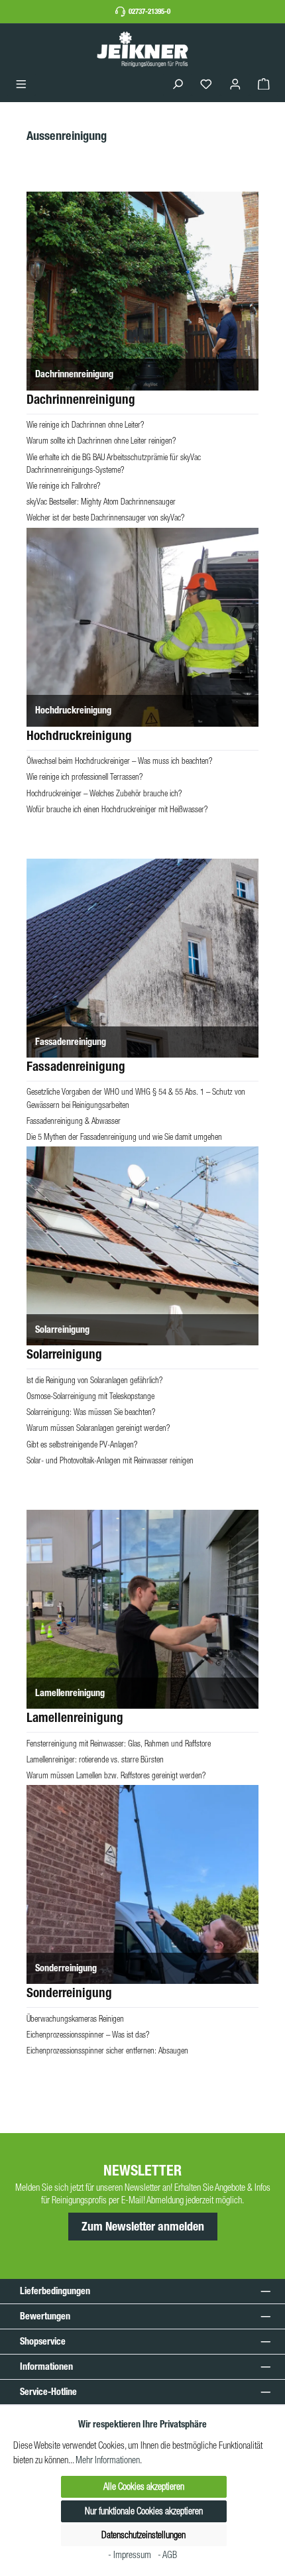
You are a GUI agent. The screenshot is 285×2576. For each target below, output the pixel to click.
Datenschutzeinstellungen (143, 2535)
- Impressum (131, 2555)
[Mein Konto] (235, 85)
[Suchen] (178, 85)
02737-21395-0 (149, 11)
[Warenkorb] (264, 85)
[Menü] (21, 85)
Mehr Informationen (108, 2460)
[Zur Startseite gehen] (142, 49)
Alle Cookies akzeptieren (144, 2486)
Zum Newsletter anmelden (143, 2227)
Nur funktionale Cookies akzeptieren (144, 2511)
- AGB (167, 2555)
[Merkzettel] (206, 85)
